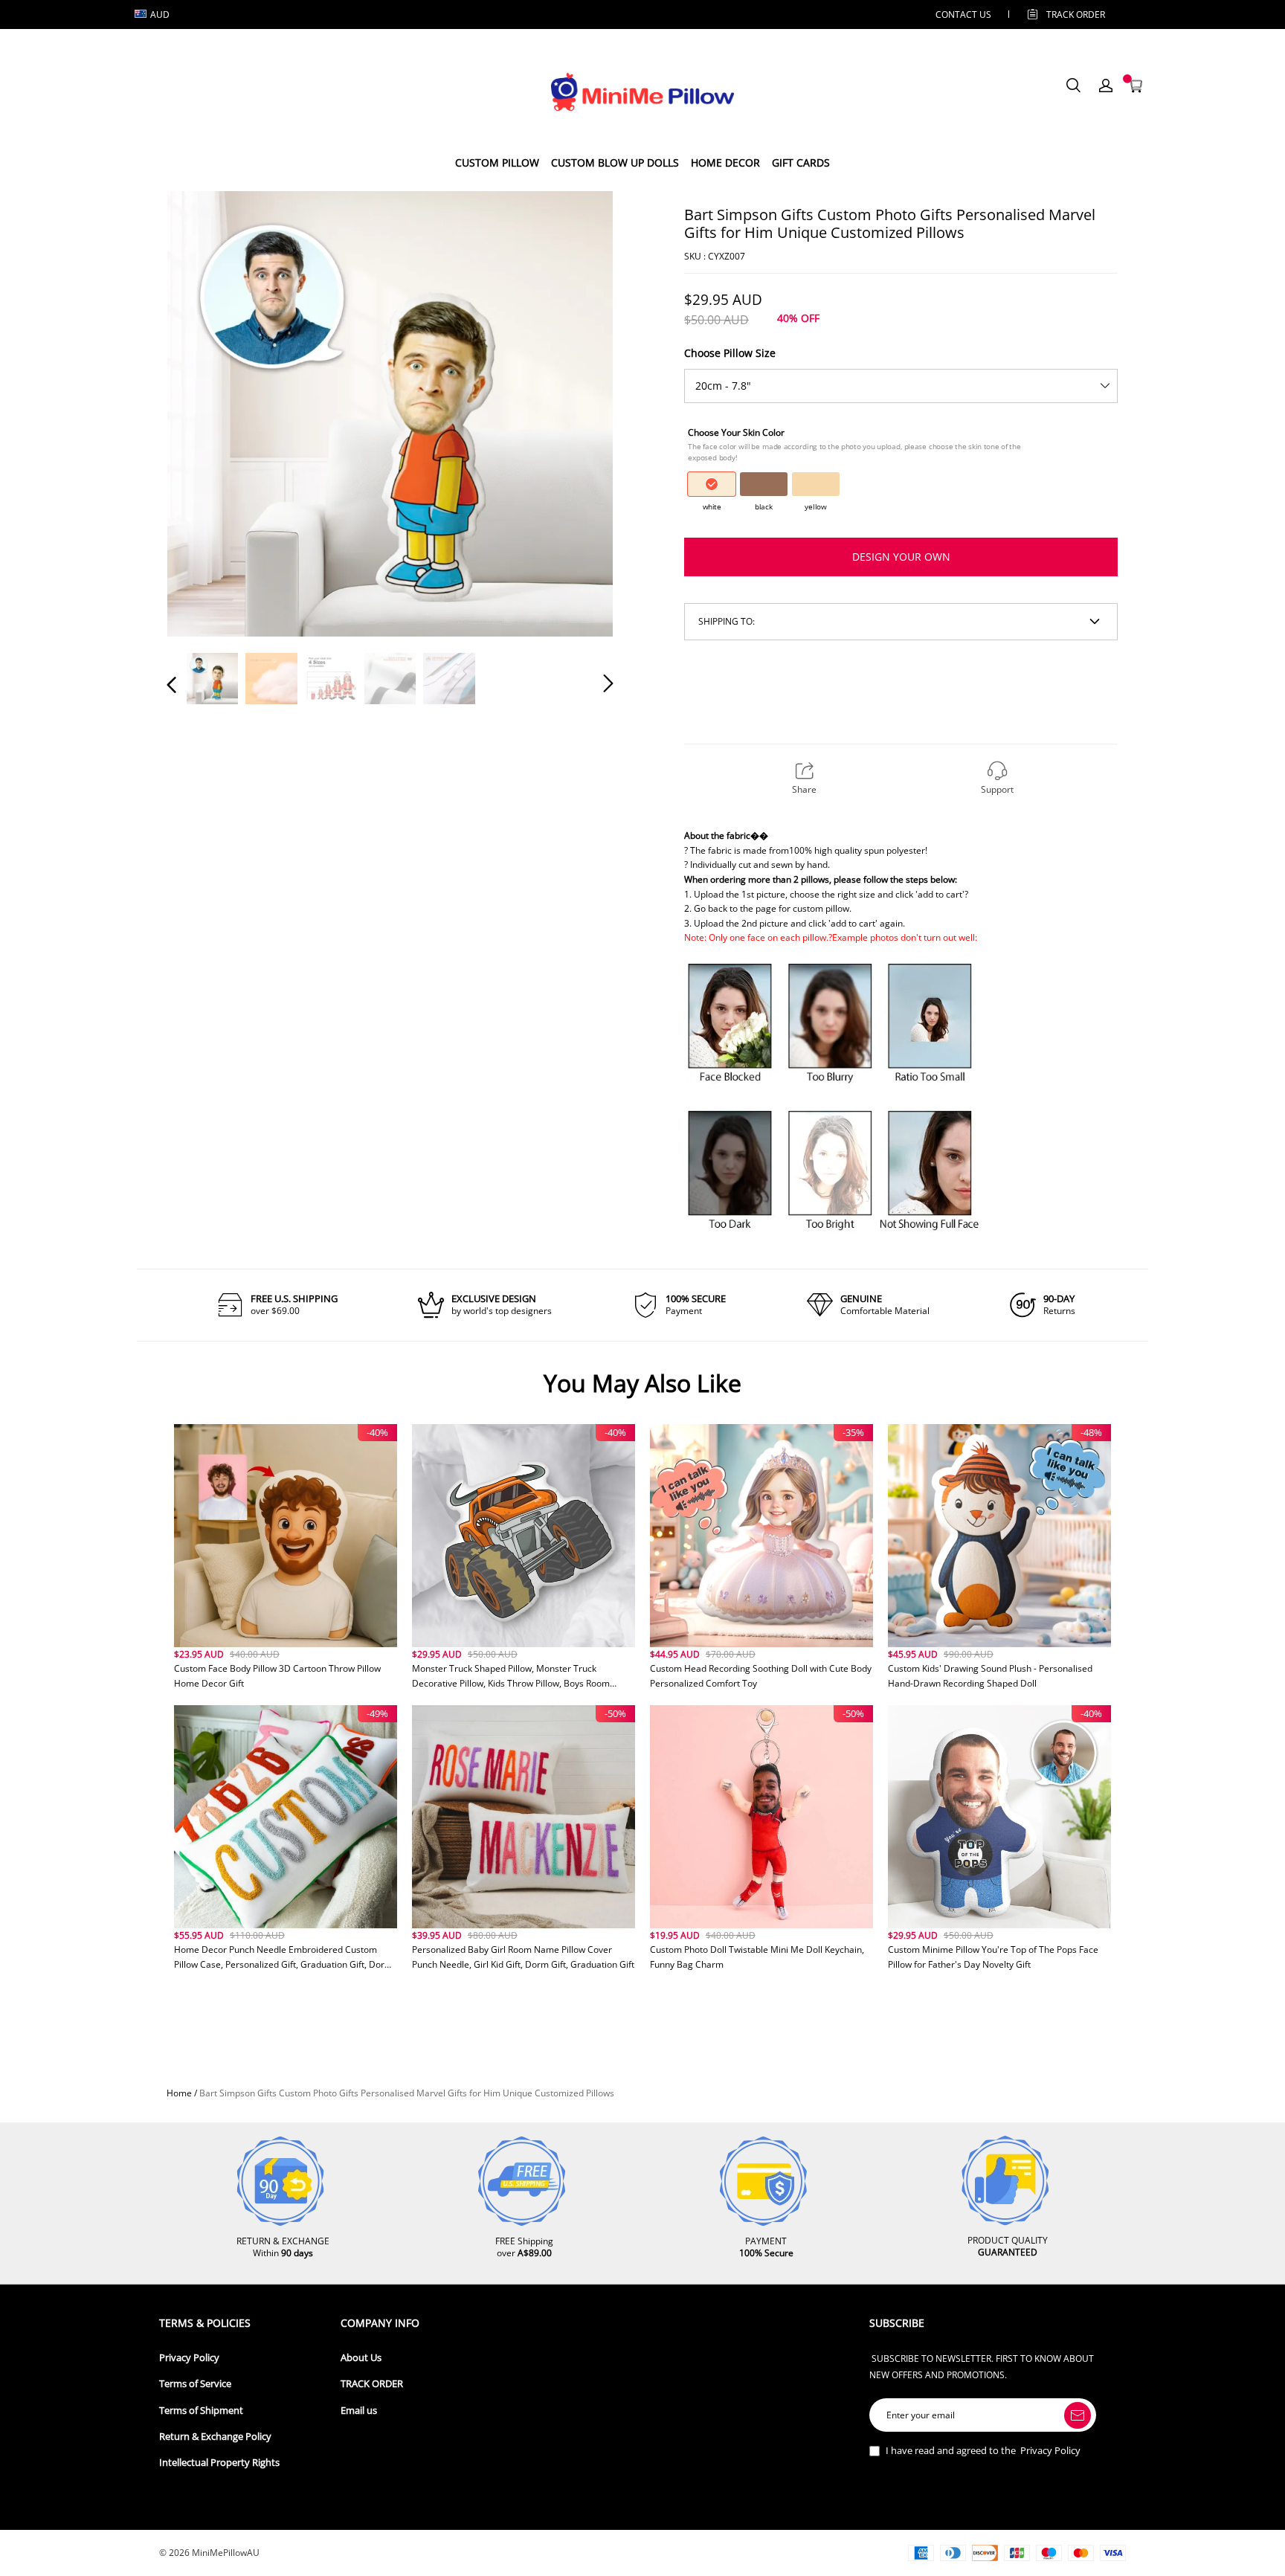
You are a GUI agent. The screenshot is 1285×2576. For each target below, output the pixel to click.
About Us (361, 2358)
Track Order (1076, 15)
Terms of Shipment (201, 2411)
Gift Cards (801, 162)
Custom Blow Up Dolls (615, 162)
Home (179, 2093)
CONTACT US (963, 15)
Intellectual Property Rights (219, 2463)
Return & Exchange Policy (215, 2437)
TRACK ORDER (372, 2384)
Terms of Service (195, 2384)
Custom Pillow (497, 162)
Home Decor (725, 162)
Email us (359, 2411)
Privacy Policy (189, 2358)
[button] (202, 413)
